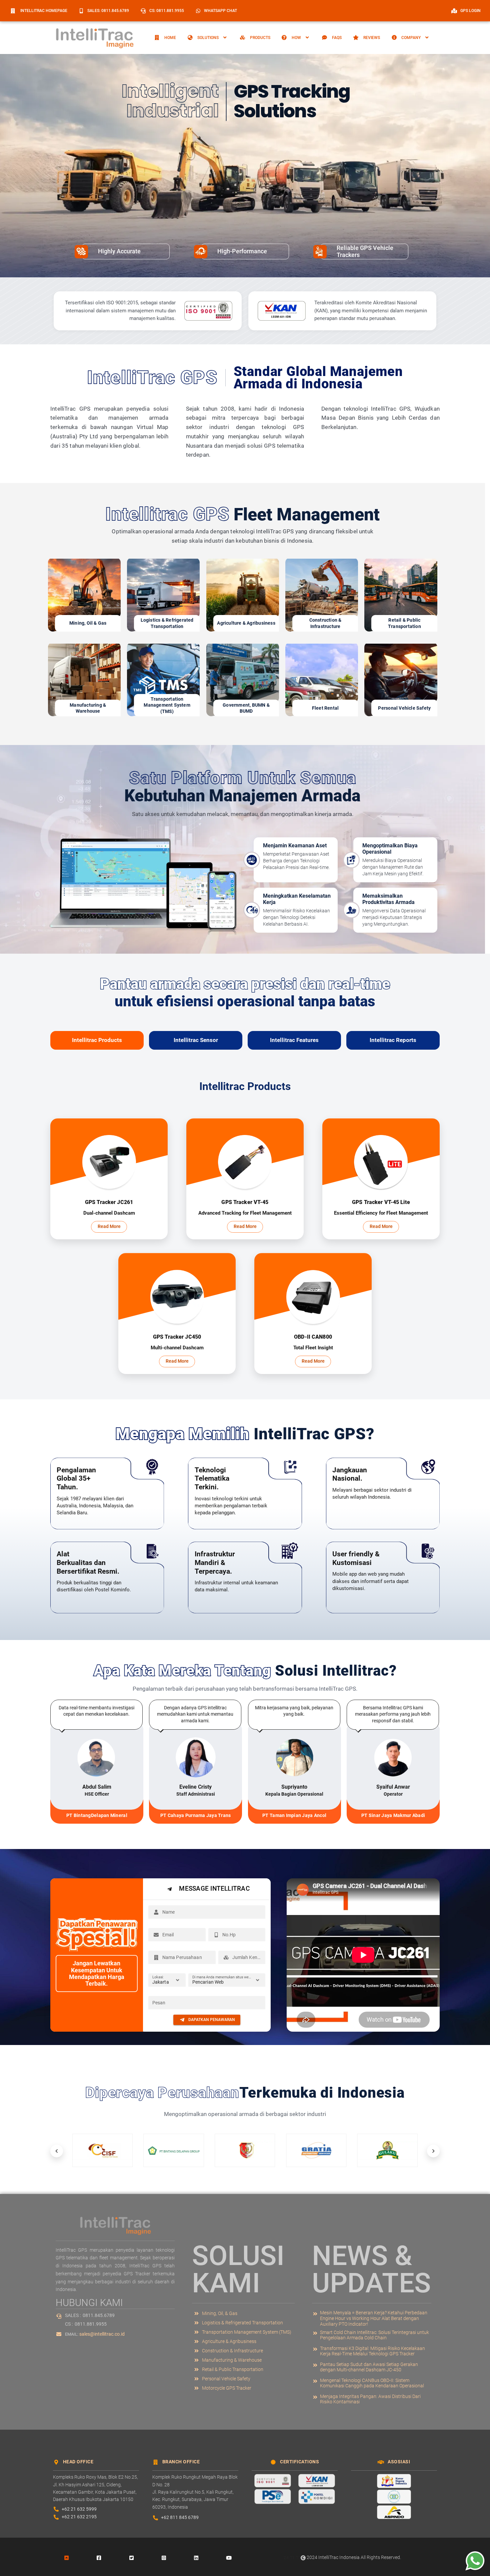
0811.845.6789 (99, 2315)
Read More (109, 1226)
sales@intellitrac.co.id (102, 2334)
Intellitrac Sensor (196, 1040)
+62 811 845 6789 (180, 2517)
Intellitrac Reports (393, 1040)
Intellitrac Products (97, 1040)
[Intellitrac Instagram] (164, 2557)
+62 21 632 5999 (79, 2509)
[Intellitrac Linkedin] (196, 2557)
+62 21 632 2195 (79, 2517)
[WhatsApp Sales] (473, 2561)
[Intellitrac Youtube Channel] (229, 2557)
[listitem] (371, 2318)
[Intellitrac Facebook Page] (99, 2557)
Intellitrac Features (294, 1040)
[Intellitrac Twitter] (131, 2557)
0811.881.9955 (91, 2324)
